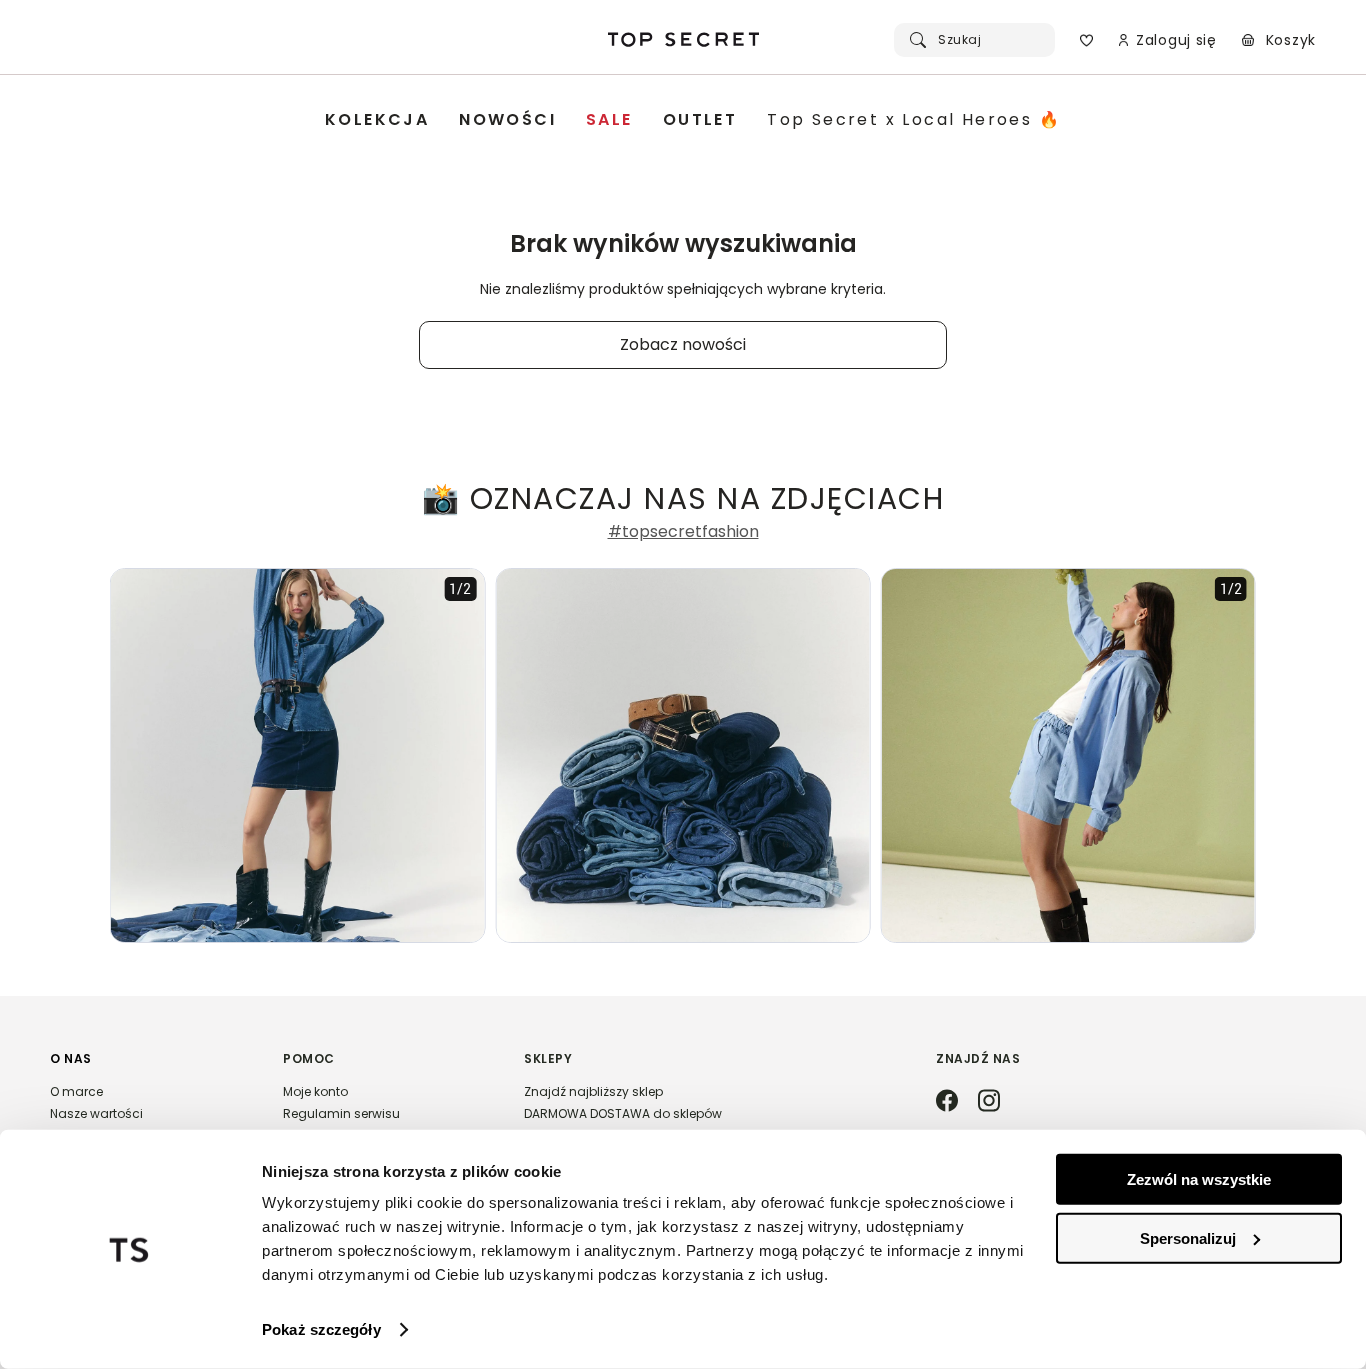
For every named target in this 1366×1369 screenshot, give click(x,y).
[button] (146, 1117)
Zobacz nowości (683, 344)
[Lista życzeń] (1086, 40)
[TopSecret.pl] (683, 40)
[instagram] (989, 1102)
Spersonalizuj (1188, 1237)
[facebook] (947, 1102)
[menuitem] (377, 120)
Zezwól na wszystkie (1199, 1179)
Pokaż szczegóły (321, 1329)
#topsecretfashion (683, 532)
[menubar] (693, 120)
